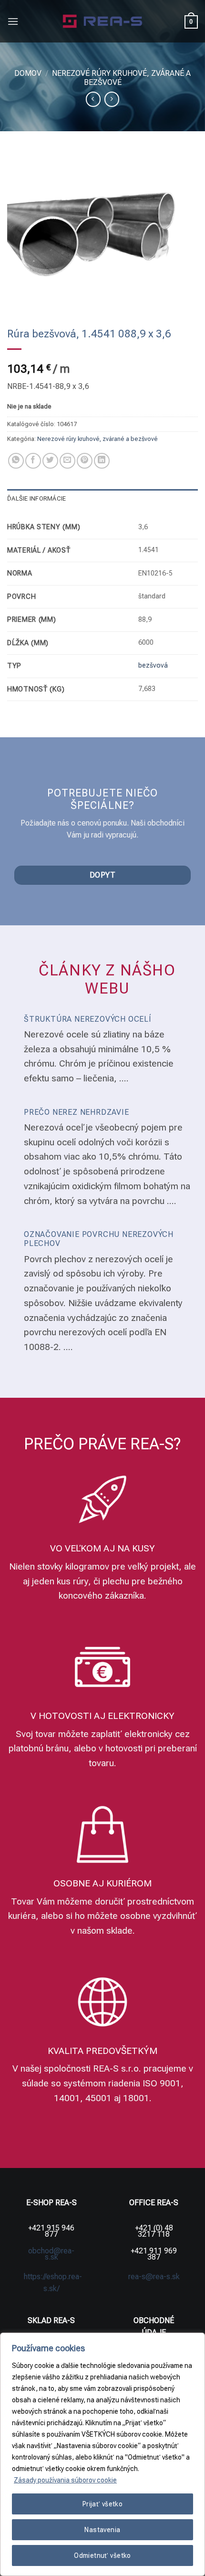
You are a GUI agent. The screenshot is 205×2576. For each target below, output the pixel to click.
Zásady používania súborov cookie (65, 2480)
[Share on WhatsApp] (16, 461)
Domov (28, 73)
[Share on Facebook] (33, 461)
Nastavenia (102, 2530)
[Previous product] (112, 99)
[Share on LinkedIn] (102, 461)
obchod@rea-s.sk (51, 2254)
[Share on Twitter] (50, 461)
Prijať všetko (102, 2504)
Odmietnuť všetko (102, 2555)
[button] (13, 21)
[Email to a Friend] (67, 461)
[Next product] (93, 99)
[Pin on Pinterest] (85, 461)
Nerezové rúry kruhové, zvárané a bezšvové (97, 439)
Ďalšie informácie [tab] (36, 498)
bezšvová (153, 665)
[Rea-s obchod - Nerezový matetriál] (103, 21)
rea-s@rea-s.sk (154, 2277)
